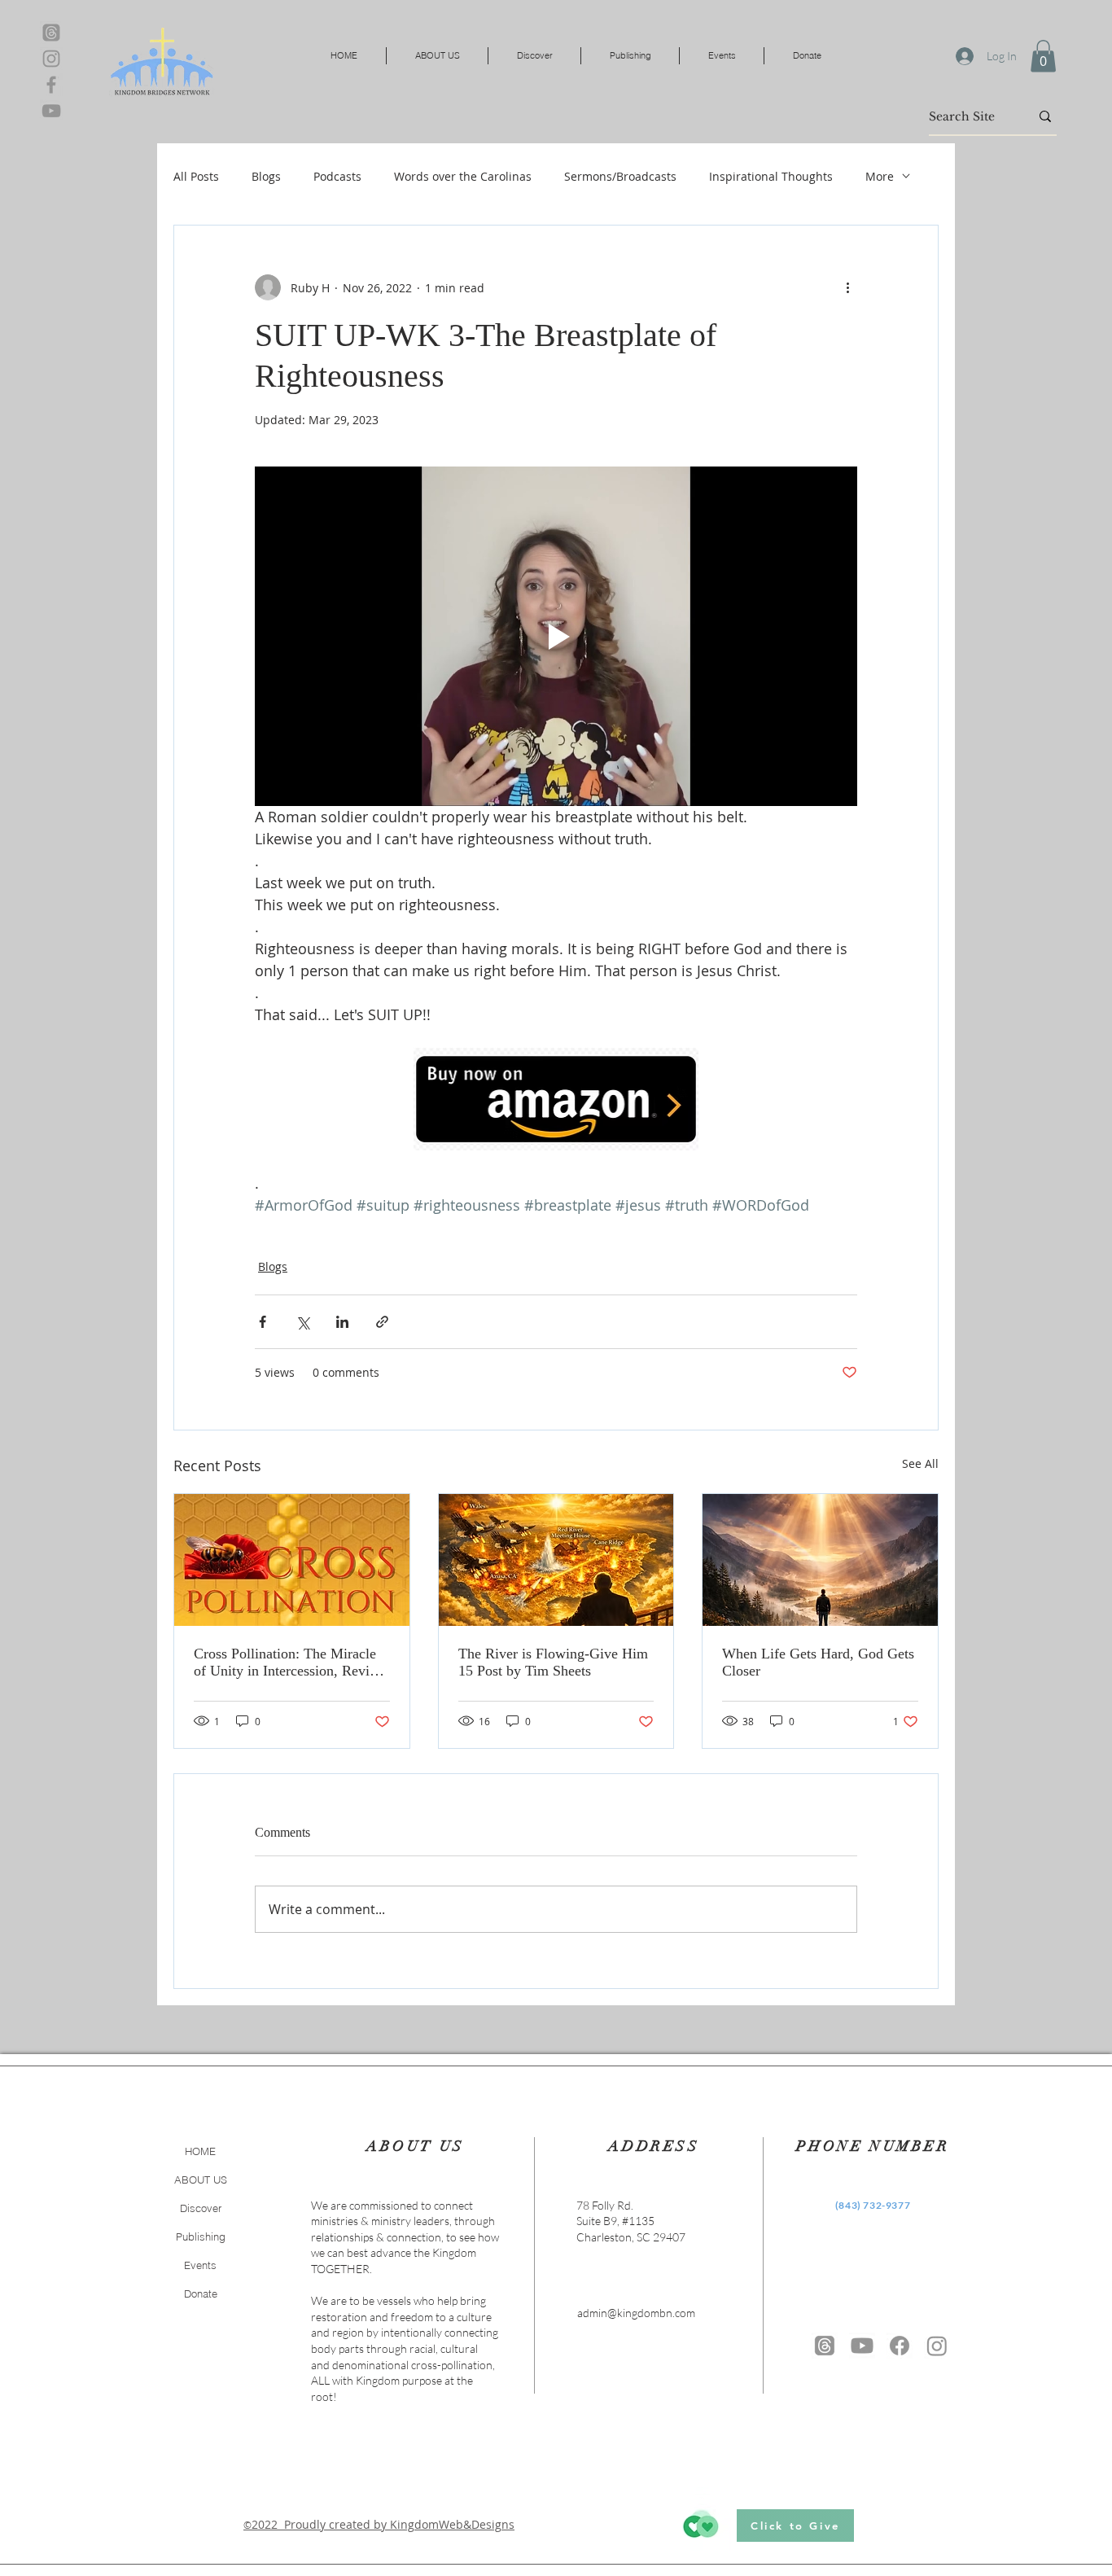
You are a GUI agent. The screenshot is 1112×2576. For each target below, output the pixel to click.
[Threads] (51, 33)
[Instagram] (51, 59)
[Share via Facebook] (263, 1322)
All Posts (196, 176)
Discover (201, 2208)
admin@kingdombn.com (636, 2313)
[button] (1043, 56)
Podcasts (337, 176)
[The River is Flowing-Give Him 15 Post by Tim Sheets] (556, 1560)
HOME (200, 2151)
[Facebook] (51, 85)
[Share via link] (382, 1322)
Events (200, 2265)
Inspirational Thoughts (771, 176)
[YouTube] (51, 111)
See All (920, 1463)
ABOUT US (201, 2180)
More (880, 176)
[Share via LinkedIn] (342, 1322)
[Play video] (556, 636)
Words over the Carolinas (463, 176)
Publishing (201, 2236)
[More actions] (847, 287)
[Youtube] (862, 2346)
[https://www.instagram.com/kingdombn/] (937, 2346)
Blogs (266, 176)
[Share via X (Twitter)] (302, 1322)
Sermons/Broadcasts (620, 176)
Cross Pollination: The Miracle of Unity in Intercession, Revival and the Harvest (291, 1663)
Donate (201, 2293)
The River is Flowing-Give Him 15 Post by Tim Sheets (553, 1662)
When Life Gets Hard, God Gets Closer (818, 1662)
